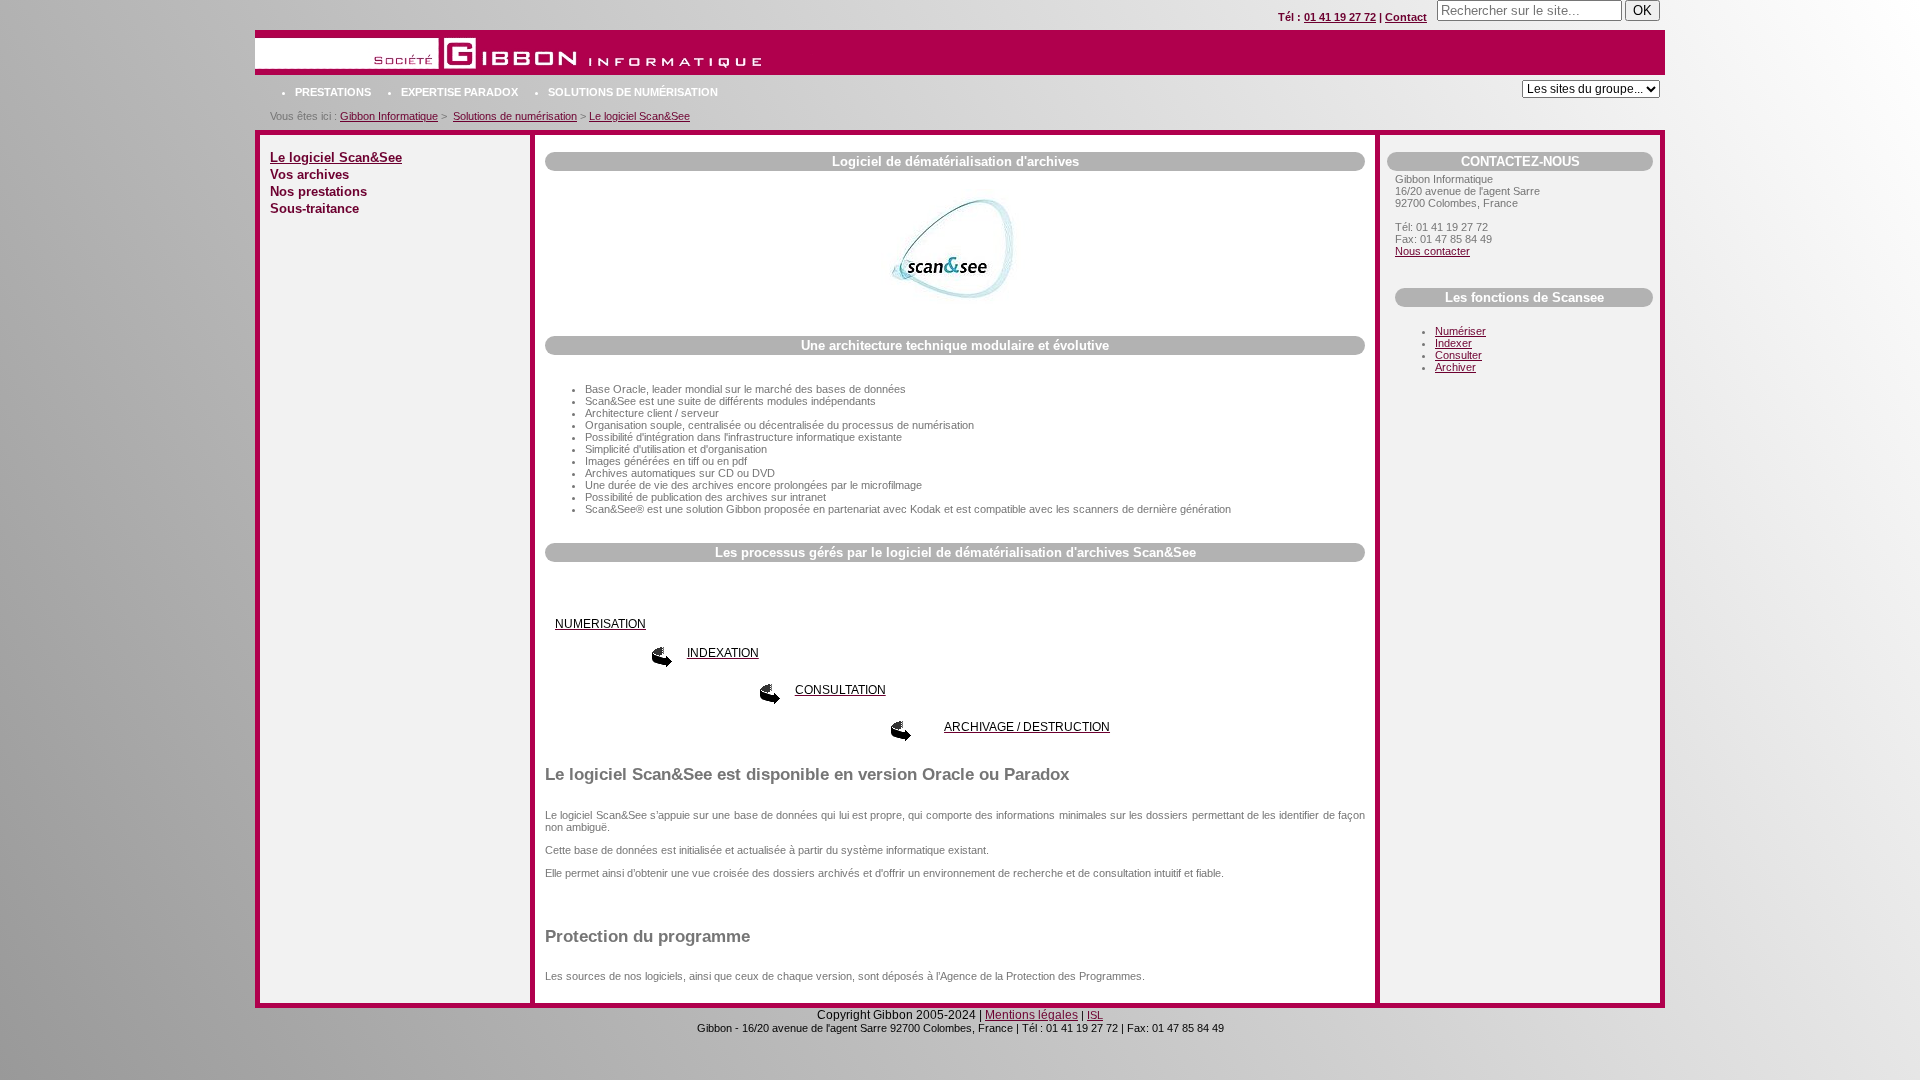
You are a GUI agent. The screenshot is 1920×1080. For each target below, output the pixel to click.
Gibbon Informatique (389, 116)
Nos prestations (318, 191)
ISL (1095, 1015)
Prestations (333, 92)
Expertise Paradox (459, 92)
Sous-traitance (314, 208)
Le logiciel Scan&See (639, 116)
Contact (1406, 17)
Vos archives (309, 174)
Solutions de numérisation (633, 92)
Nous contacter (1432, 251)
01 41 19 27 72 (1340, 17)
